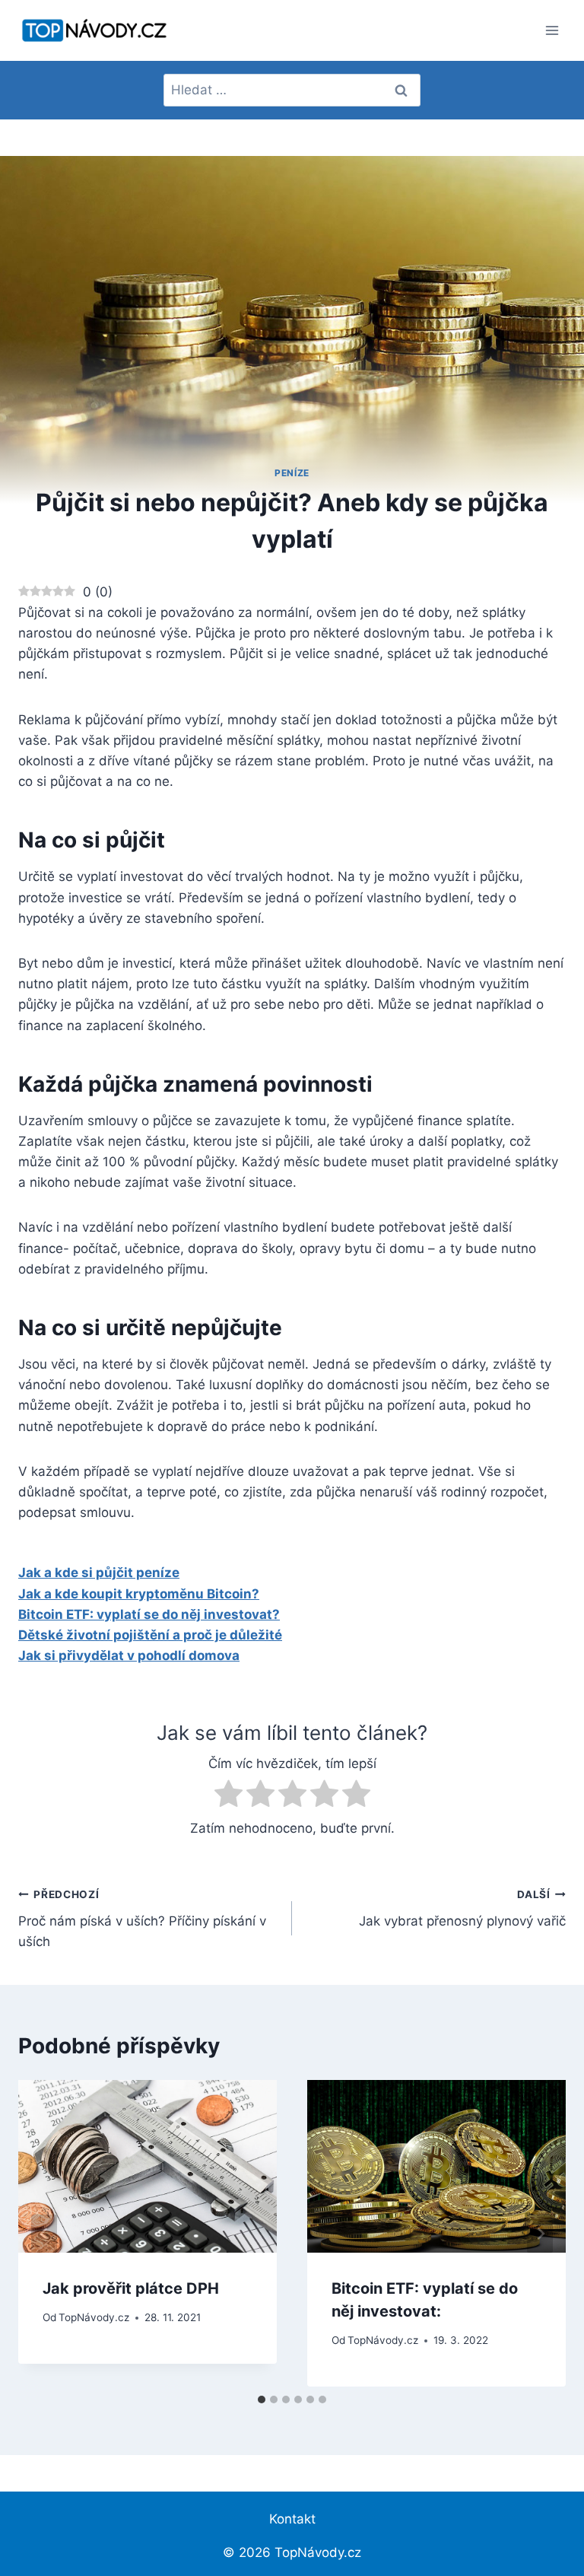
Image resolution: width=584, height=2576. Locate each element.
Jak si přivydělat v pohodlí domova (129, 1655)
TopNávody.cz (94, 2317)
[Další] (540, 2233)
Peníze (292, 473)
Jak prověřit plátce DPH (131, 2288)
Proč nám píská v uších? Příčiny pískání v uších (142, 1919)
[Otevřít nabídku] (552, 30)
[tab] (262, 2399)
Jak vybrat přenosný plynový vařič (462, 1908)
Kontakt (292, 2519)
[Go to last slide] (44, 2233)
